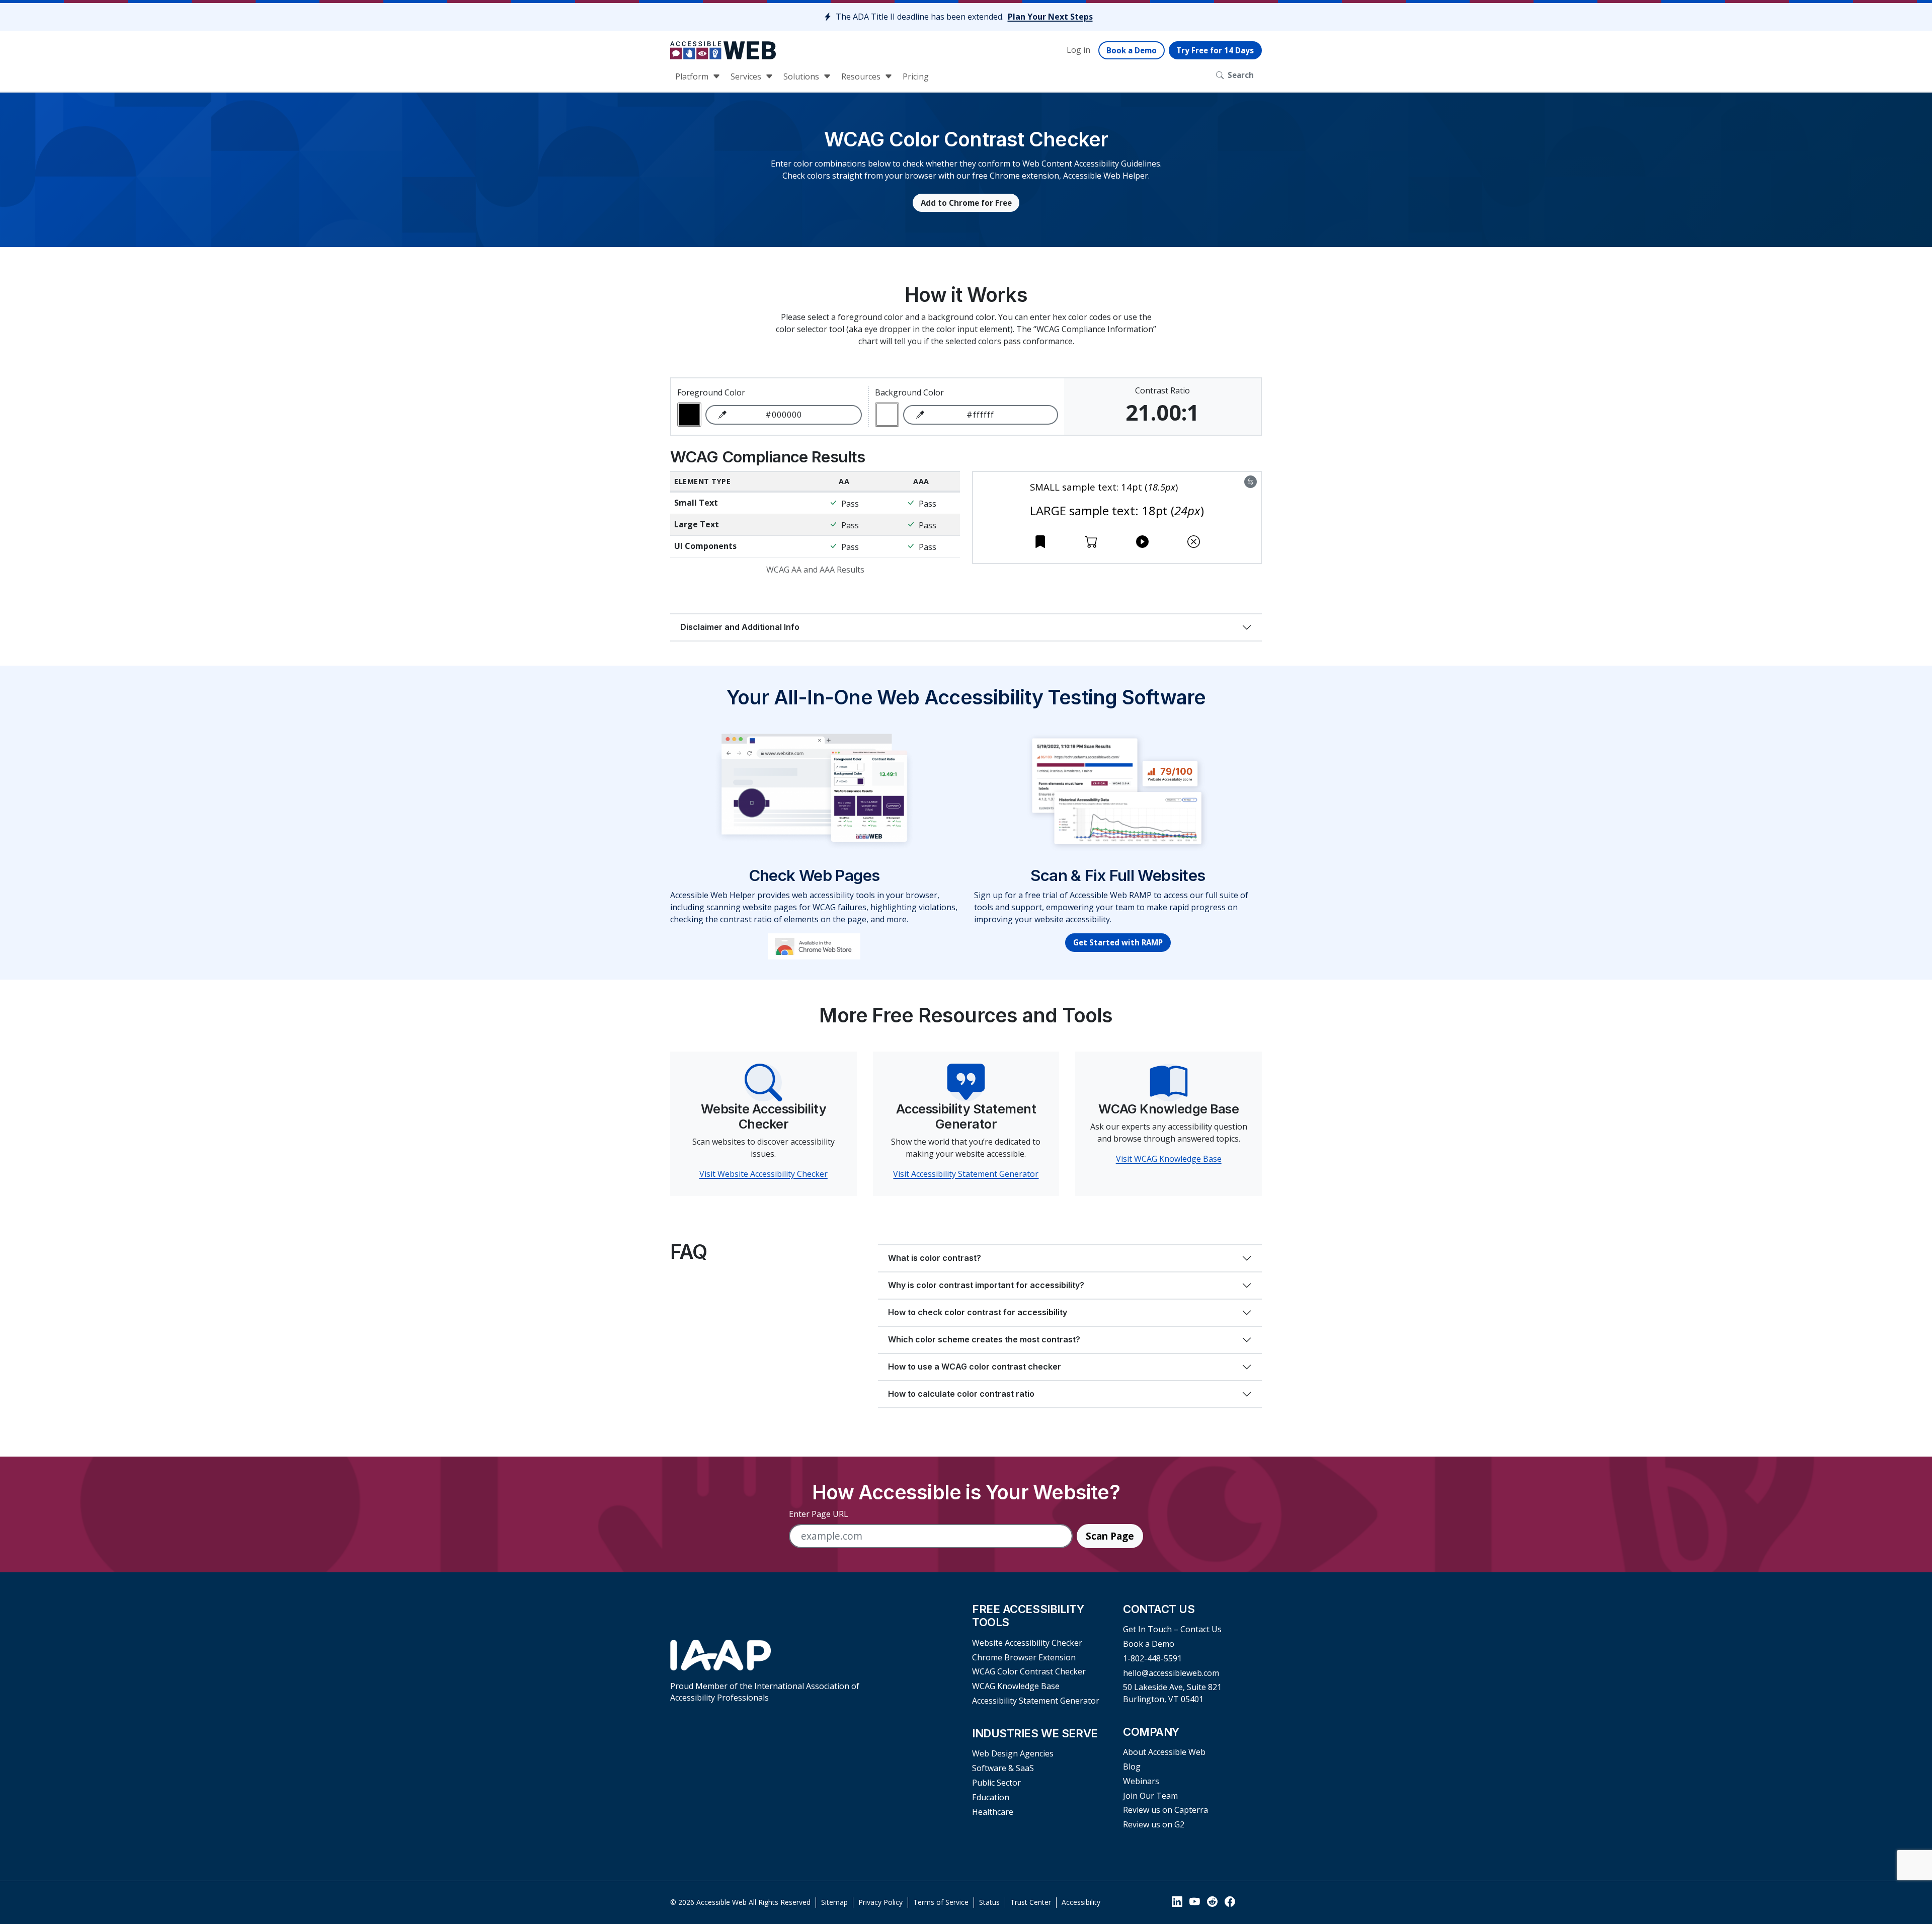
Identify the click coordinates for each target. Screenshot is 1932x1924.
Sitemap (834, 1902)
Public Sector (996, 1783)
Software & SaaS (1003, 1768)
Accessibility (1081, 1902)
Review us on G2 (1154, 1824)
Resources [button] (862, 76)
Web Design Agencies (1013, 1753)
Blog (1132, 1767)
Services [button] (747, 76)
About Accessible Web (1164, 1752)
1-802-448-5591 (1152, 1658)
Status (989, 1902)
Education (991, 1797)
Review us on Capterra (1165, 1810)
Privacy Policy (880, 1902)
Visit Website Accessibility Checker (763, 1174)
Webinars (1141, 1781)
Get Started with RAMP (1118, 942)
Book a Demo (1132, 50)
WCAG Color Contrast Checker (1029, 1671)
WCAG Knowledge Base (1016, 1686)
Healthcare (993, 1812)
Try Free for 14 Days (1215, 50)
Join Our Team (1150, 1796)
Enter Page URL (819, 1514)
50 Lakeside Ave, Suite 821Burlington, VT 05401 (1172, 1693)
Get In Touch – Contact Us (1172, 1629)
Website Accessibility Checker (1027, 1643)
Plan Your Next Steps (1050, 17)
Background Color (909, 392)
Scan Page (1110, 1536)
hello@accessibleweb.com (1171, 1673)
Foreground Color (711, 392)
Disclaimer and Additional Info (740, 627)
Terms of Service (941, 1902)
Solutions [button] (802, 76)
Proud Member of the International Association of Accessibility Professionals (765, 1692)
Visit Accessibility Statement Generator (966, 1174)
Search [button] (1241, 75)
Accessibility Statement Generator (1036, 1701)
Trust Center (1031, 1902)
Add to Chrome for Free (966, 203)
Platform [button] (693, 76)
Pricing (916, 76)
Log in (1078, 50)
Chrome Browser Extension (1024, 1657)
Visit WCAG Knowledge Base (1169, 1159)
